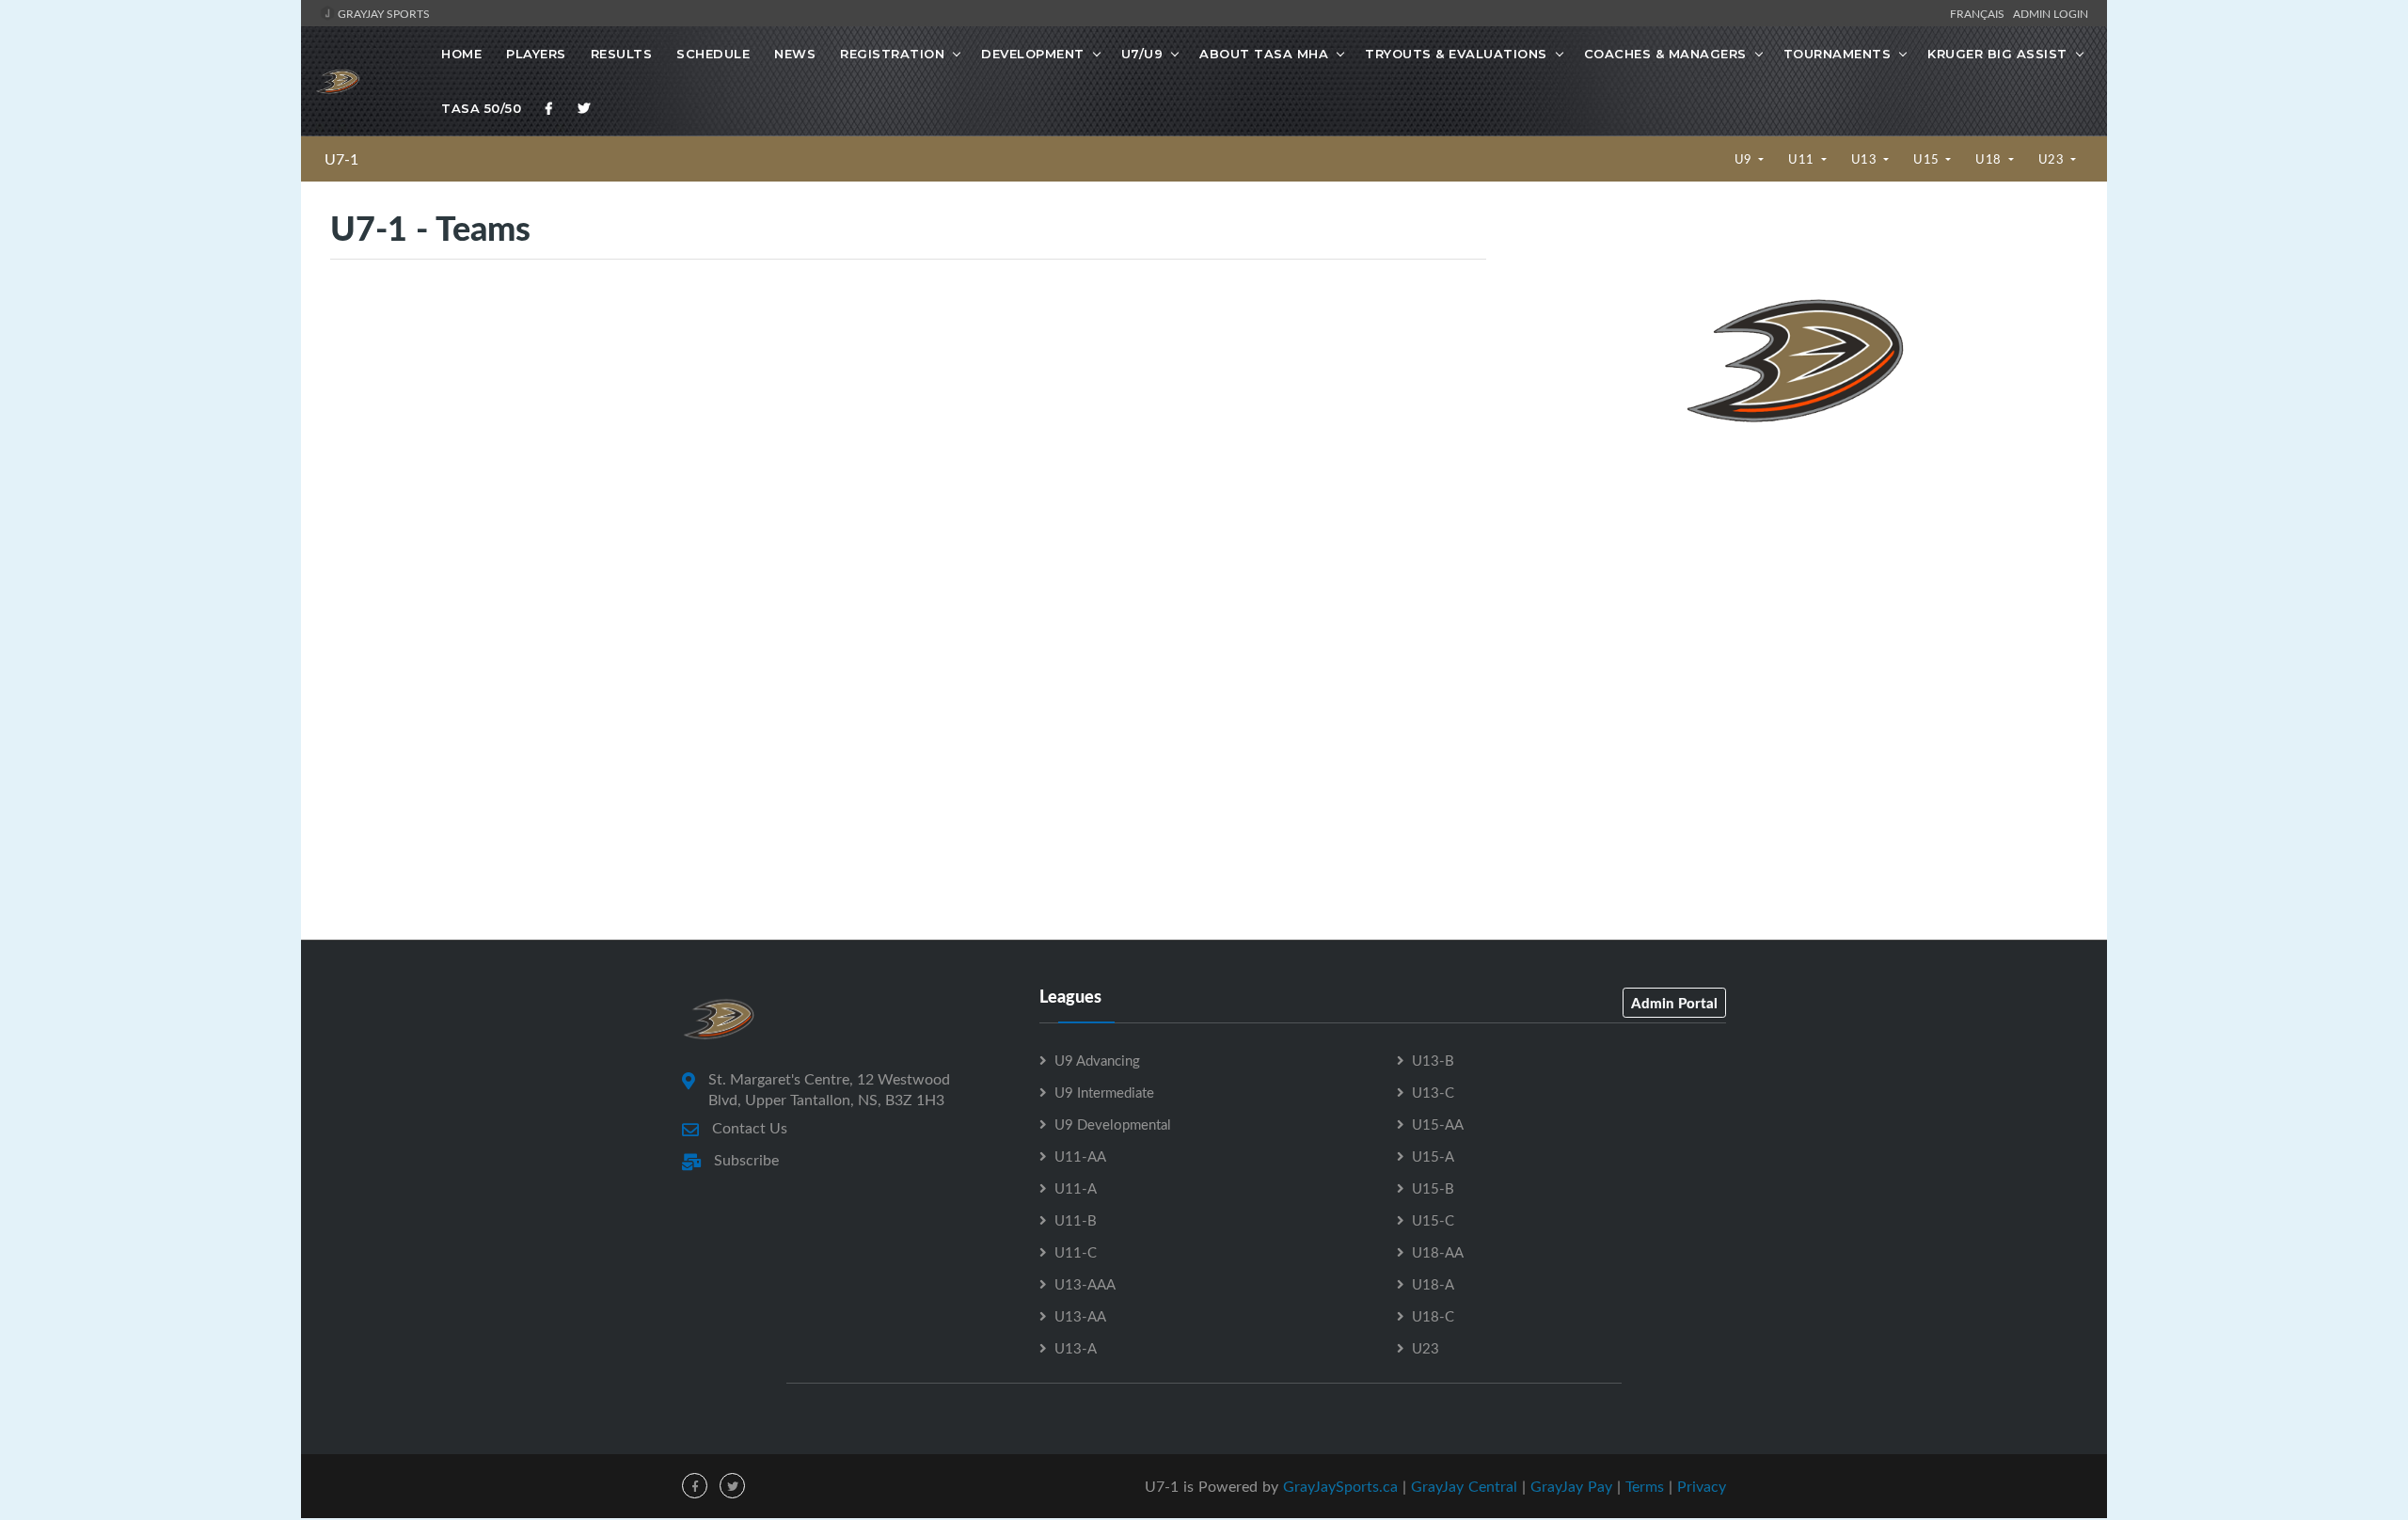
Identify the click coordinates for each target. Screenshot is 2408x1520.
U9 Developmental (1113, 1124)
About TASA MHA (1264, 54)
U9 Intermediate (1104, 1092)
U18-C (1433, 1316)
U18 (1990, 159)
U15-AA (1438, 1124)
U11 (1803, 159)
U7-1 (341, 159)
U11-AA (1080, 1156)
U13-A (1076, 1348)
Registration (892, 54)
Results (622, 54)
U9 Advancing (1097, 1060)
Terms (1645, 1486)
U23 (2053, 159)
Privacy (1702, 1486)
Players (536, 54)
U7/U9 (1142, 54)
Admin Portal (1674, 1003)
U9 (1745, 159)
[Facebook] (549, 108)
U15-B (1433, 1188)
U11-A (1076, 1188)
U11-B (1076, 1220)
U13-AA (1080, 1316)
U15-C (1433, 1220)
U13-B (1433, 1060)
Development (1033, 54)
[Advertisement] (1796, 657)
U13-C (1433, 1092)
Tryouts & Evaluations (1456, 54)
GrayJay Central (1464, 1486)
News (795, 54)
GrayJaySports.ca (1340, 1486)
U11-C (1076, 1252)
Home (461, 54)
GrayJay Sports (382, 13)
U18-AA (1438, 1252)
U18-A (1433, 1284)
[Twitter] (584, 108)
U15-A (1433, 1156)
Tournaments (1838, 54)
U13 (1866, 159)
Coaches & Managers (1665, 54)
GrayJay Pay (1571, 1486)
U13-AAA (1085, 1284)
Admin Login (2051, 13)
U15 (1928, 159)
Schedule (713, 54)
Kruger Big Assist (1997, 54)
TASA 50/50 (481, 108)
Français (1980, 13)
